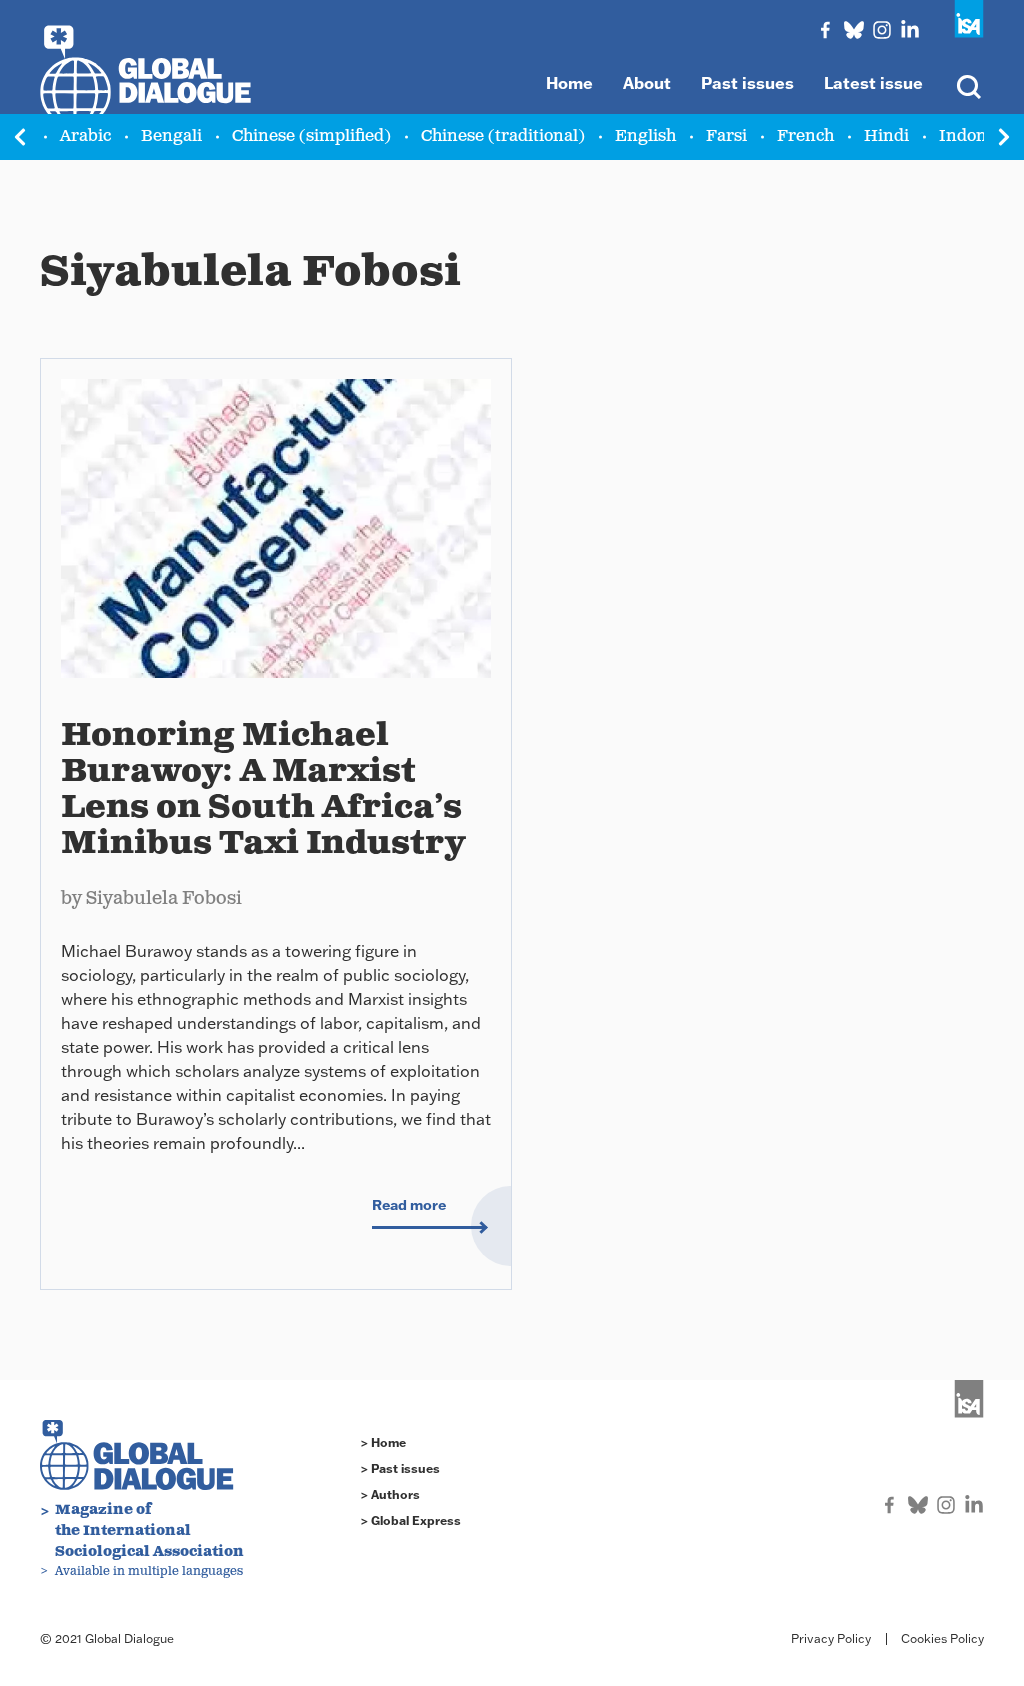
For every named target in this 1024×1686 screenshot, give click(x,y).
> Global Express (411, 1520)
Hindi (886, 136)
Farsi (726, 136)
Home (569, 83)
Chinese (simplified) (311, 136)
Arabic (85, 136)
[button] (1004, 137)
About (647, 83)
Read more (409, 1205)
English (645, 136)
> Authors (390, 1494)
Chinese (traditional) (503, 136)
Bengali (171, 136)
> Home (383, 1442)
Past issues (747, 83)
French (805, 136)
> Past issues (400, 1468)
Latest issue (873, 83)
